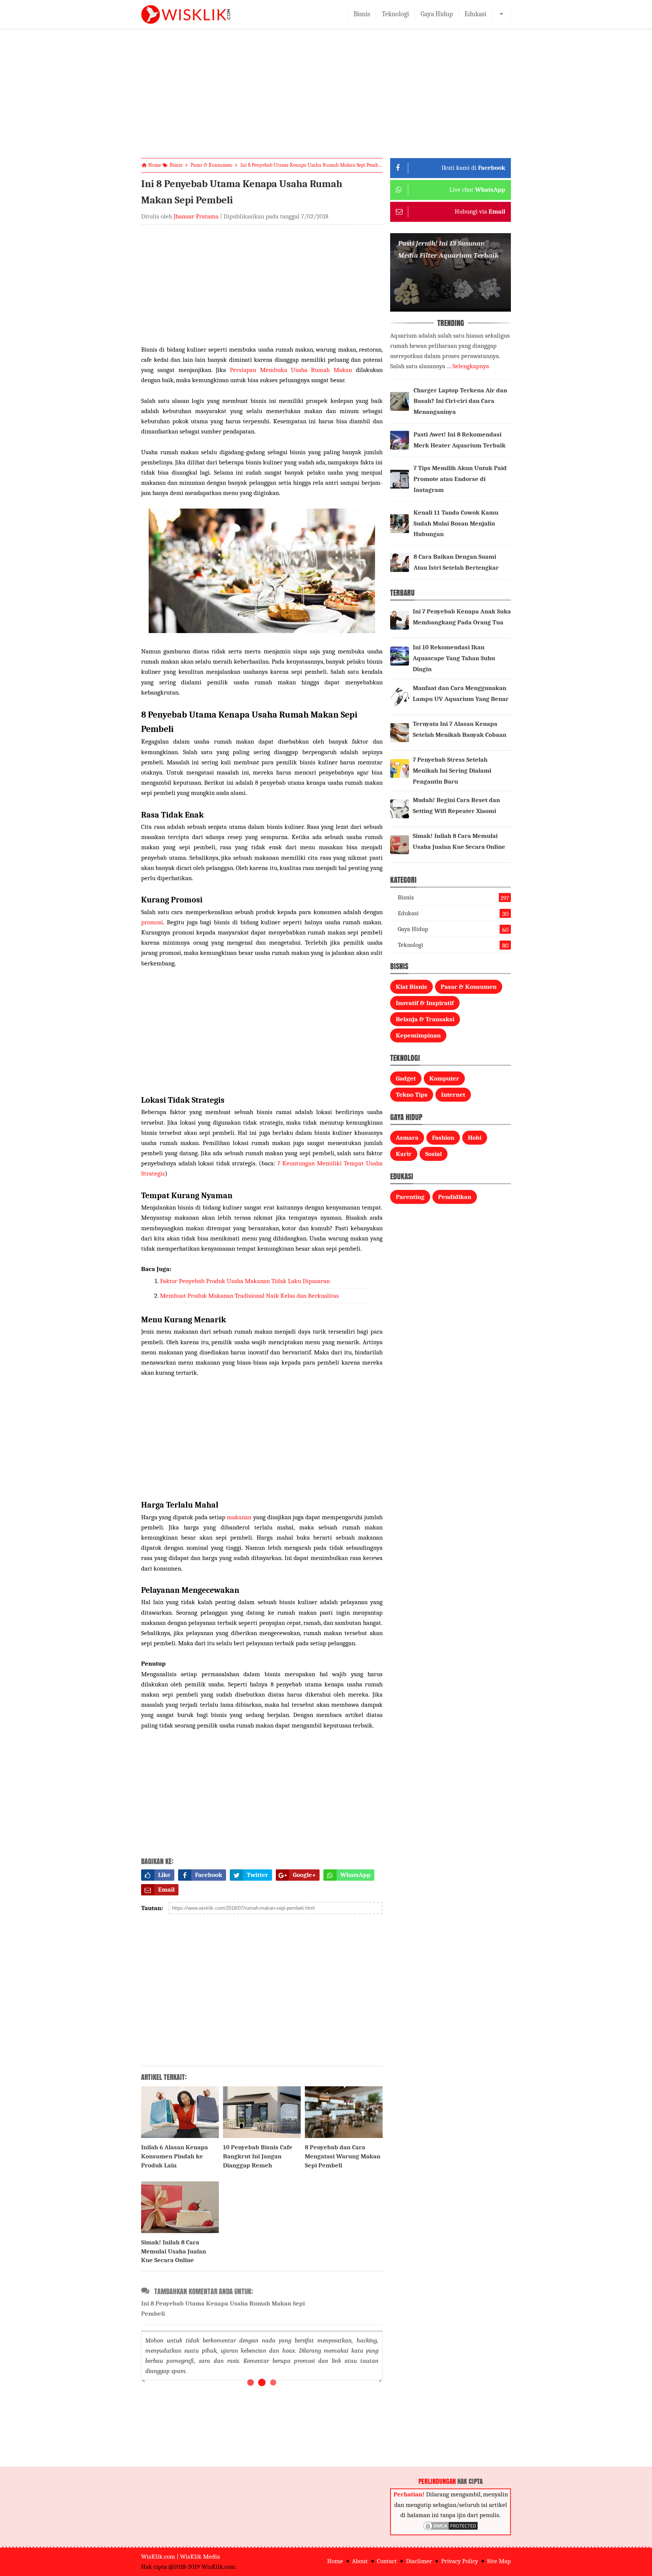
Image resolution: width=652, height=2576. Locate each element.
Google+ (304, 1875)
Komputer (444, 1078)
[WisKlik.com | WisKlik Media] (186, 14)
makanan (239, 1517)
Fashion (443, 1138)
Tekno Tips (412, 1095)
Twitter (258, 1875)
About (360, 2561)
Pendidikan (455, 1197)
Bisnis (362, 14)
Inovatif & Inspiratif (425, 1003)
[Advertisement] (326, 100)
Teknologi (395, 14)
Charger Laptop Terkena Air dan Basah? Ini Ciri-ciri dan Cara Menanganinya (460, 401)
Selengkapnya (471, 366)
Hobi (475, 1138)
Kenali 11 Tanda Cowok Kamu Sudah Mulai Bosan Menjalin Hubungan (456, 523)
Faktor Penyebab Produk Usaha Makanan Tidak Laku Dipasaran (245, 1281)
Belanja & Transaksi (425, 1019)
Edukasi (475, 14)
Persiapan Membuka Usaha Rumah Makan (291, 370)
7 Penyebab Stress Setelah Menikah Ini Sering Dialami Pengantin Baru (452, 771)
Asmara (407, 1138)
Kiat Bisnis (411, 987)
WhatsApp (355, 1875)
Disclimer (419, 2561)
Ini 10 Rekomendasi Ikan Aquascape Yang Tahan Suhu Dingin (454, 658)
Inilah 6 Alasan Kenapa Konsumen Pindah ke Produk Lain (175, 2156)
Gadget (406, 1078)
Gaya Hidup (437, 14)
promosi (152, 922)
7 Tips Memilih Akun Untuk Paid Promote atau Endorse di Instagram (460, 479)
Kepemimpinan (418, 1035)
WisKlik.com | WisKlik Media (181, 2557)
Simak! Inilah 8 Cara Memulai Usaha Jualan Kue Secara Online (174, 2251)
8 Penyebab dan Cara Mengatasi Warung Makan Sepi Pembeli (343, 2156)
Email (166, 1890)
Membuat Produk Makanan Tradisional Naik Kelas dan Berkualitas (249, 1296)
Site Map (499, 2561)
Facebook (209, 1875)
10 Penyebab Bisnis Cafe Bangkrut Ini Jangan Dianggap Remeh (258, 2156)
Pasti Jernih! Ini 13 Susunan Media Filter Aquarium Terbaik (448, 249)
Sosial (434, 1154)
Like (164, 1875)
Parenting (410, 1197)
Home (335, 2561)
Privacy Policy (460, 2561)
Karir (404, 1154)
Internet (453, 1095)
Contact (387, 2561)
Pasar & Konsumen (469, 987)
